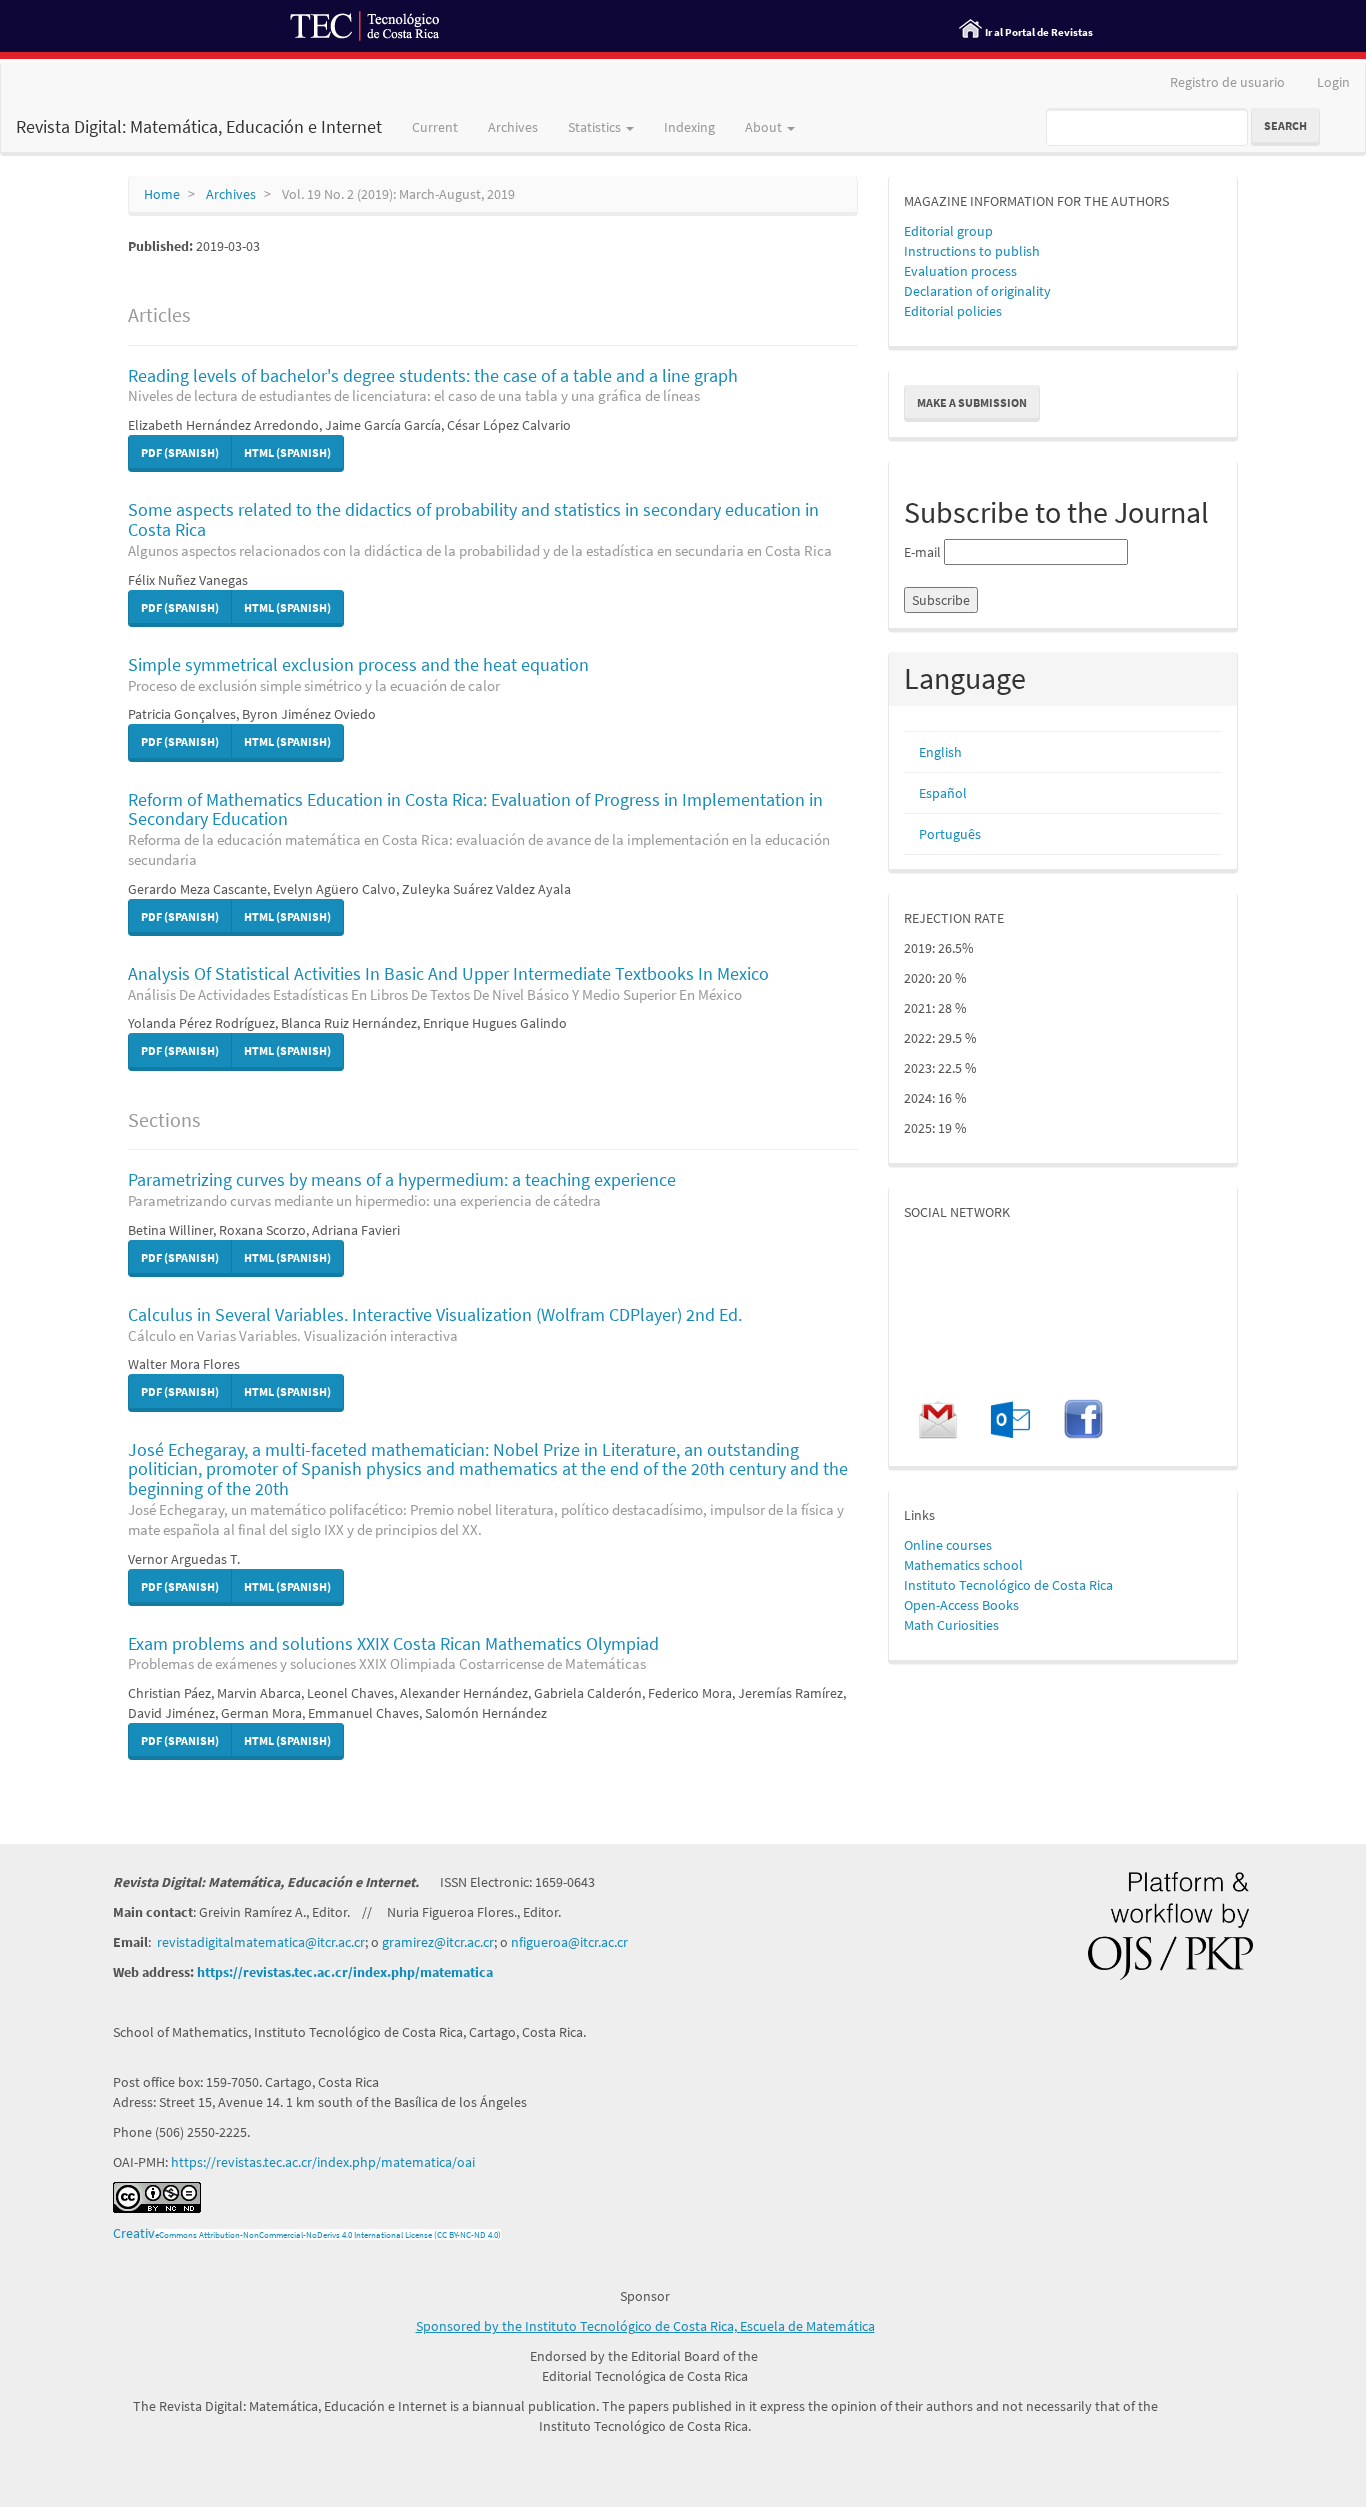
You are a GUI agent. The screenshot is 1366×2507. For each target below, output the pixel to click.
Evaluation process (960, 271)
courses (967, 1545)
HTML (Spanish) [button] (287, 452)
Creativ (134, 2233)
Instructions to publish (972, 251)
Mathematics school (963, 1565)
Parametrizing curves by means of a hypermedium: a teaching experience (402, 1189)
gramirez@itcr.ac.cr (438, 1942)
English (940, 752)
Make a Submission (972, 402)
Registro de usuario (1227, 82)
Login (1333, 82)
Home (162, 194)
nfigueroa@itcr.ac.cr (569, 1942)
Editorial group (948, 231)
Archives (513, 127)
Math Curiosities (951, 1625)
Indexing (689, 127)
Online (923, 1545)
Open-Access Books (961, 1605)
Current (435, 127)
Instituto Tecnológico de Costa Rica (1008, 1585)
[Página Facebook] (1083, 1418)
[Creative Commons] (157, 2196)
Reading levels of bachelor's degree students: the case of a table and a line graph (433, 385)
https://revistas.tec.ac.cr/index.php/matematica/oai (323, 2162)
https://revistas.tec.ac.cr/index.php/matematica (345, 1972)
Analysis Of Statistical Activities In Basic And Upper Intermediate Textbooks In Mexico (448, 983)
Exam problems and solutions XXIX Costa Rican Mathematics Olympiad (393, 1653)
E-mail (922, 552)
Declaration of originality (977, 291)
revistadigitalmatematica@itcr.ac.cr (261, 1942)
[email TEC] (1010, 1418)
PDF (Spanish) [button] (180, 452)
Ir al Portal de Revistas (1039, 32)
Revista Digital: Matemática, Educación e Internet (199, 126)
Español (943, 793)
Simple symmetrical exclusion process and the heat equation (358, 674)
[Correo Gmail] (938, 1418)
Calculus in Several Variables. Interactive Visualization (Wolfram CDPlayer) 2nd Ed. (435, 1324)
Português (950, 834)
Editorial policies (953, 311)
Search (1285, 125)
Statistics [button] (596, 127)
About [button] (765, 127)
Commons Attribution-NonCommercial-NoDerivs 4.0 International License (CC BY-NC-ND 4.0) (330, 2234)
